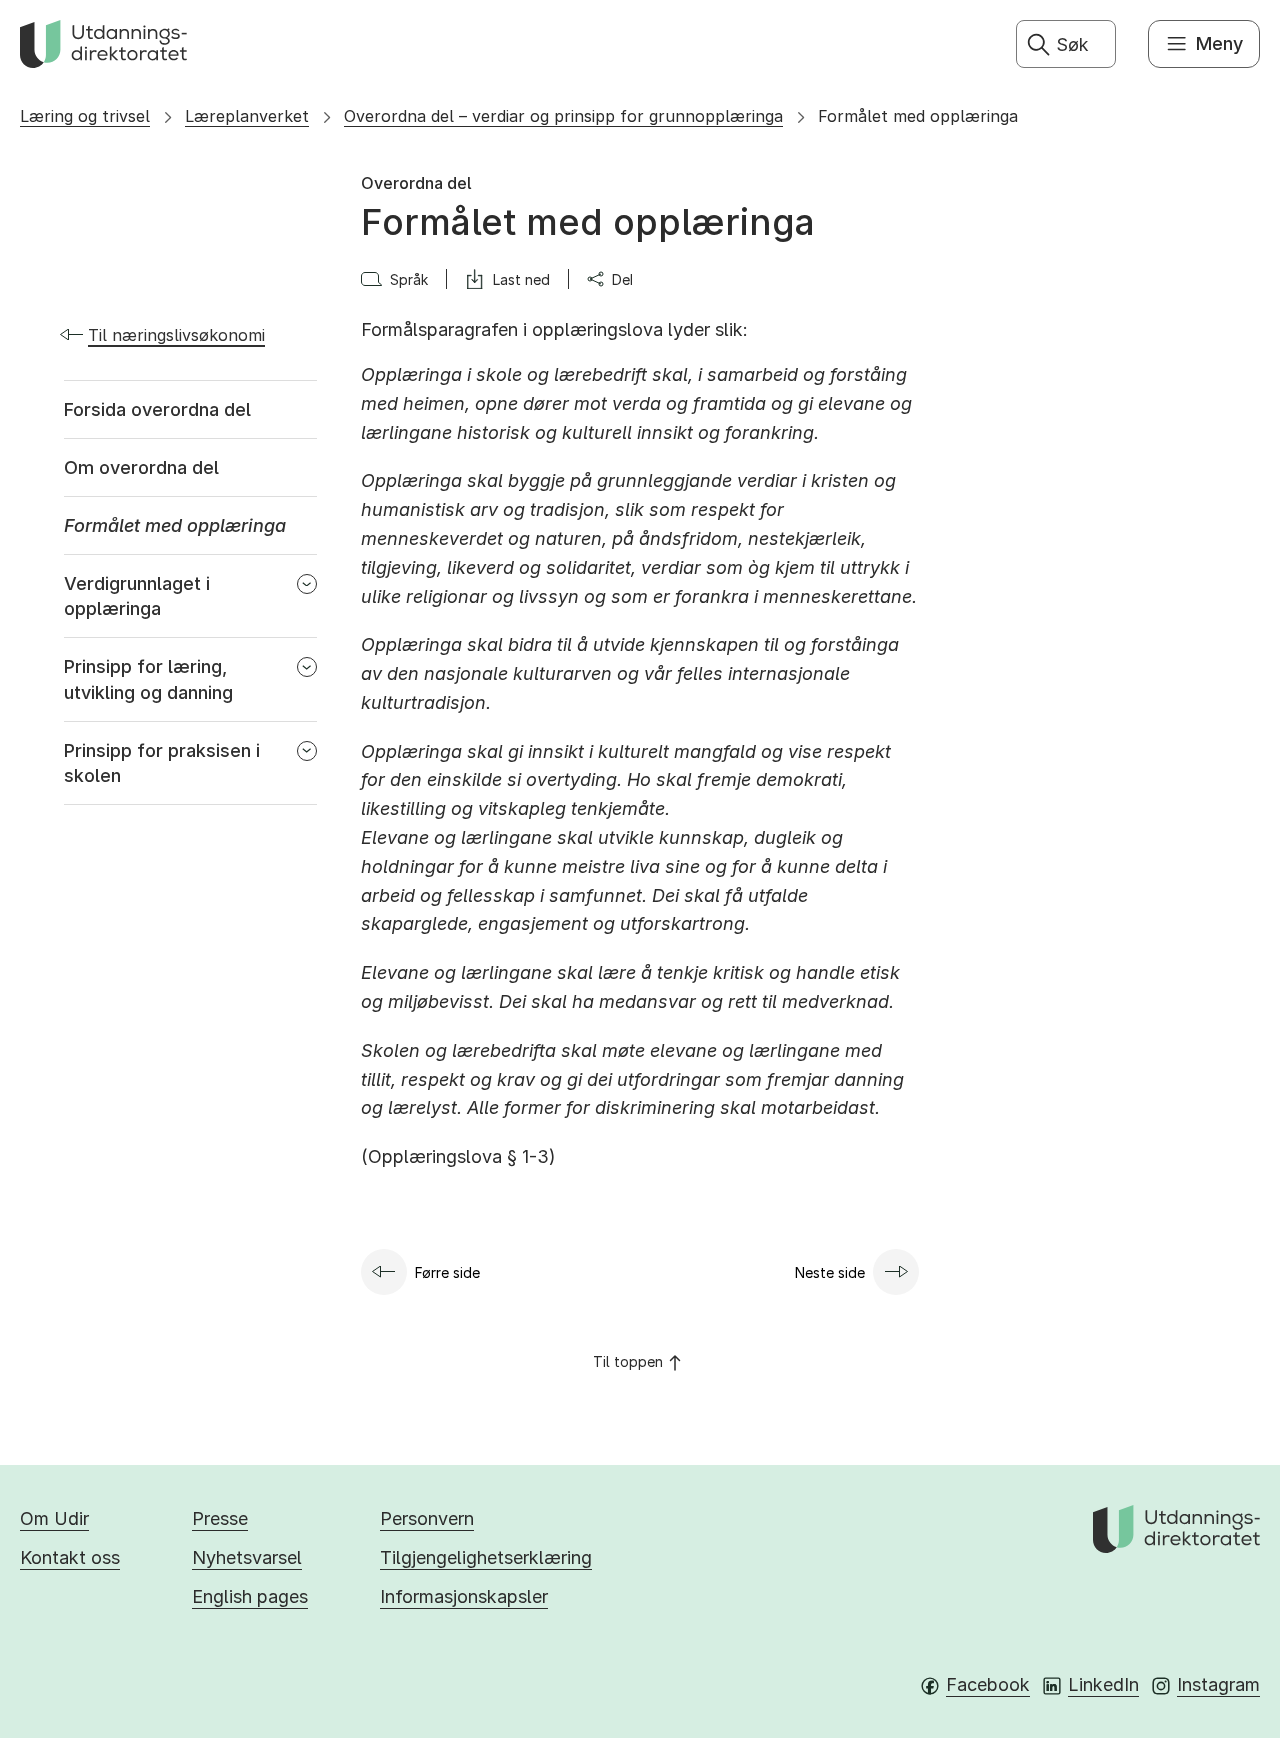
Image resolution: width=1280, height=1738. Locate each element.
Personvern (427, 1518)
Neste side (830, 1272)
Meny (1219, 43)
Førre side (447, 1272)
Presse (220, 1518)
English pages (250, 1596)
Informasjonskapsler (464, 1596)
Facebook (988, 1684)
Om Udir (54, 1518)
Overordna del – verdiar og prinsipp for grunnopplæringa (563, 116)
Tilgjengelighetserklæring (486, 1557)
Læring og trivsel (85, 116)
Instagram (1218, 1684)
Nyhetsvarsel (247, 1557)
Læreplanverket (247, 116)
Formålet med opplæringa (918, 116)
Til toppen (628, 1361)
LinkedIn (1103, 1684)
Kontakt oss (70, 1557)
